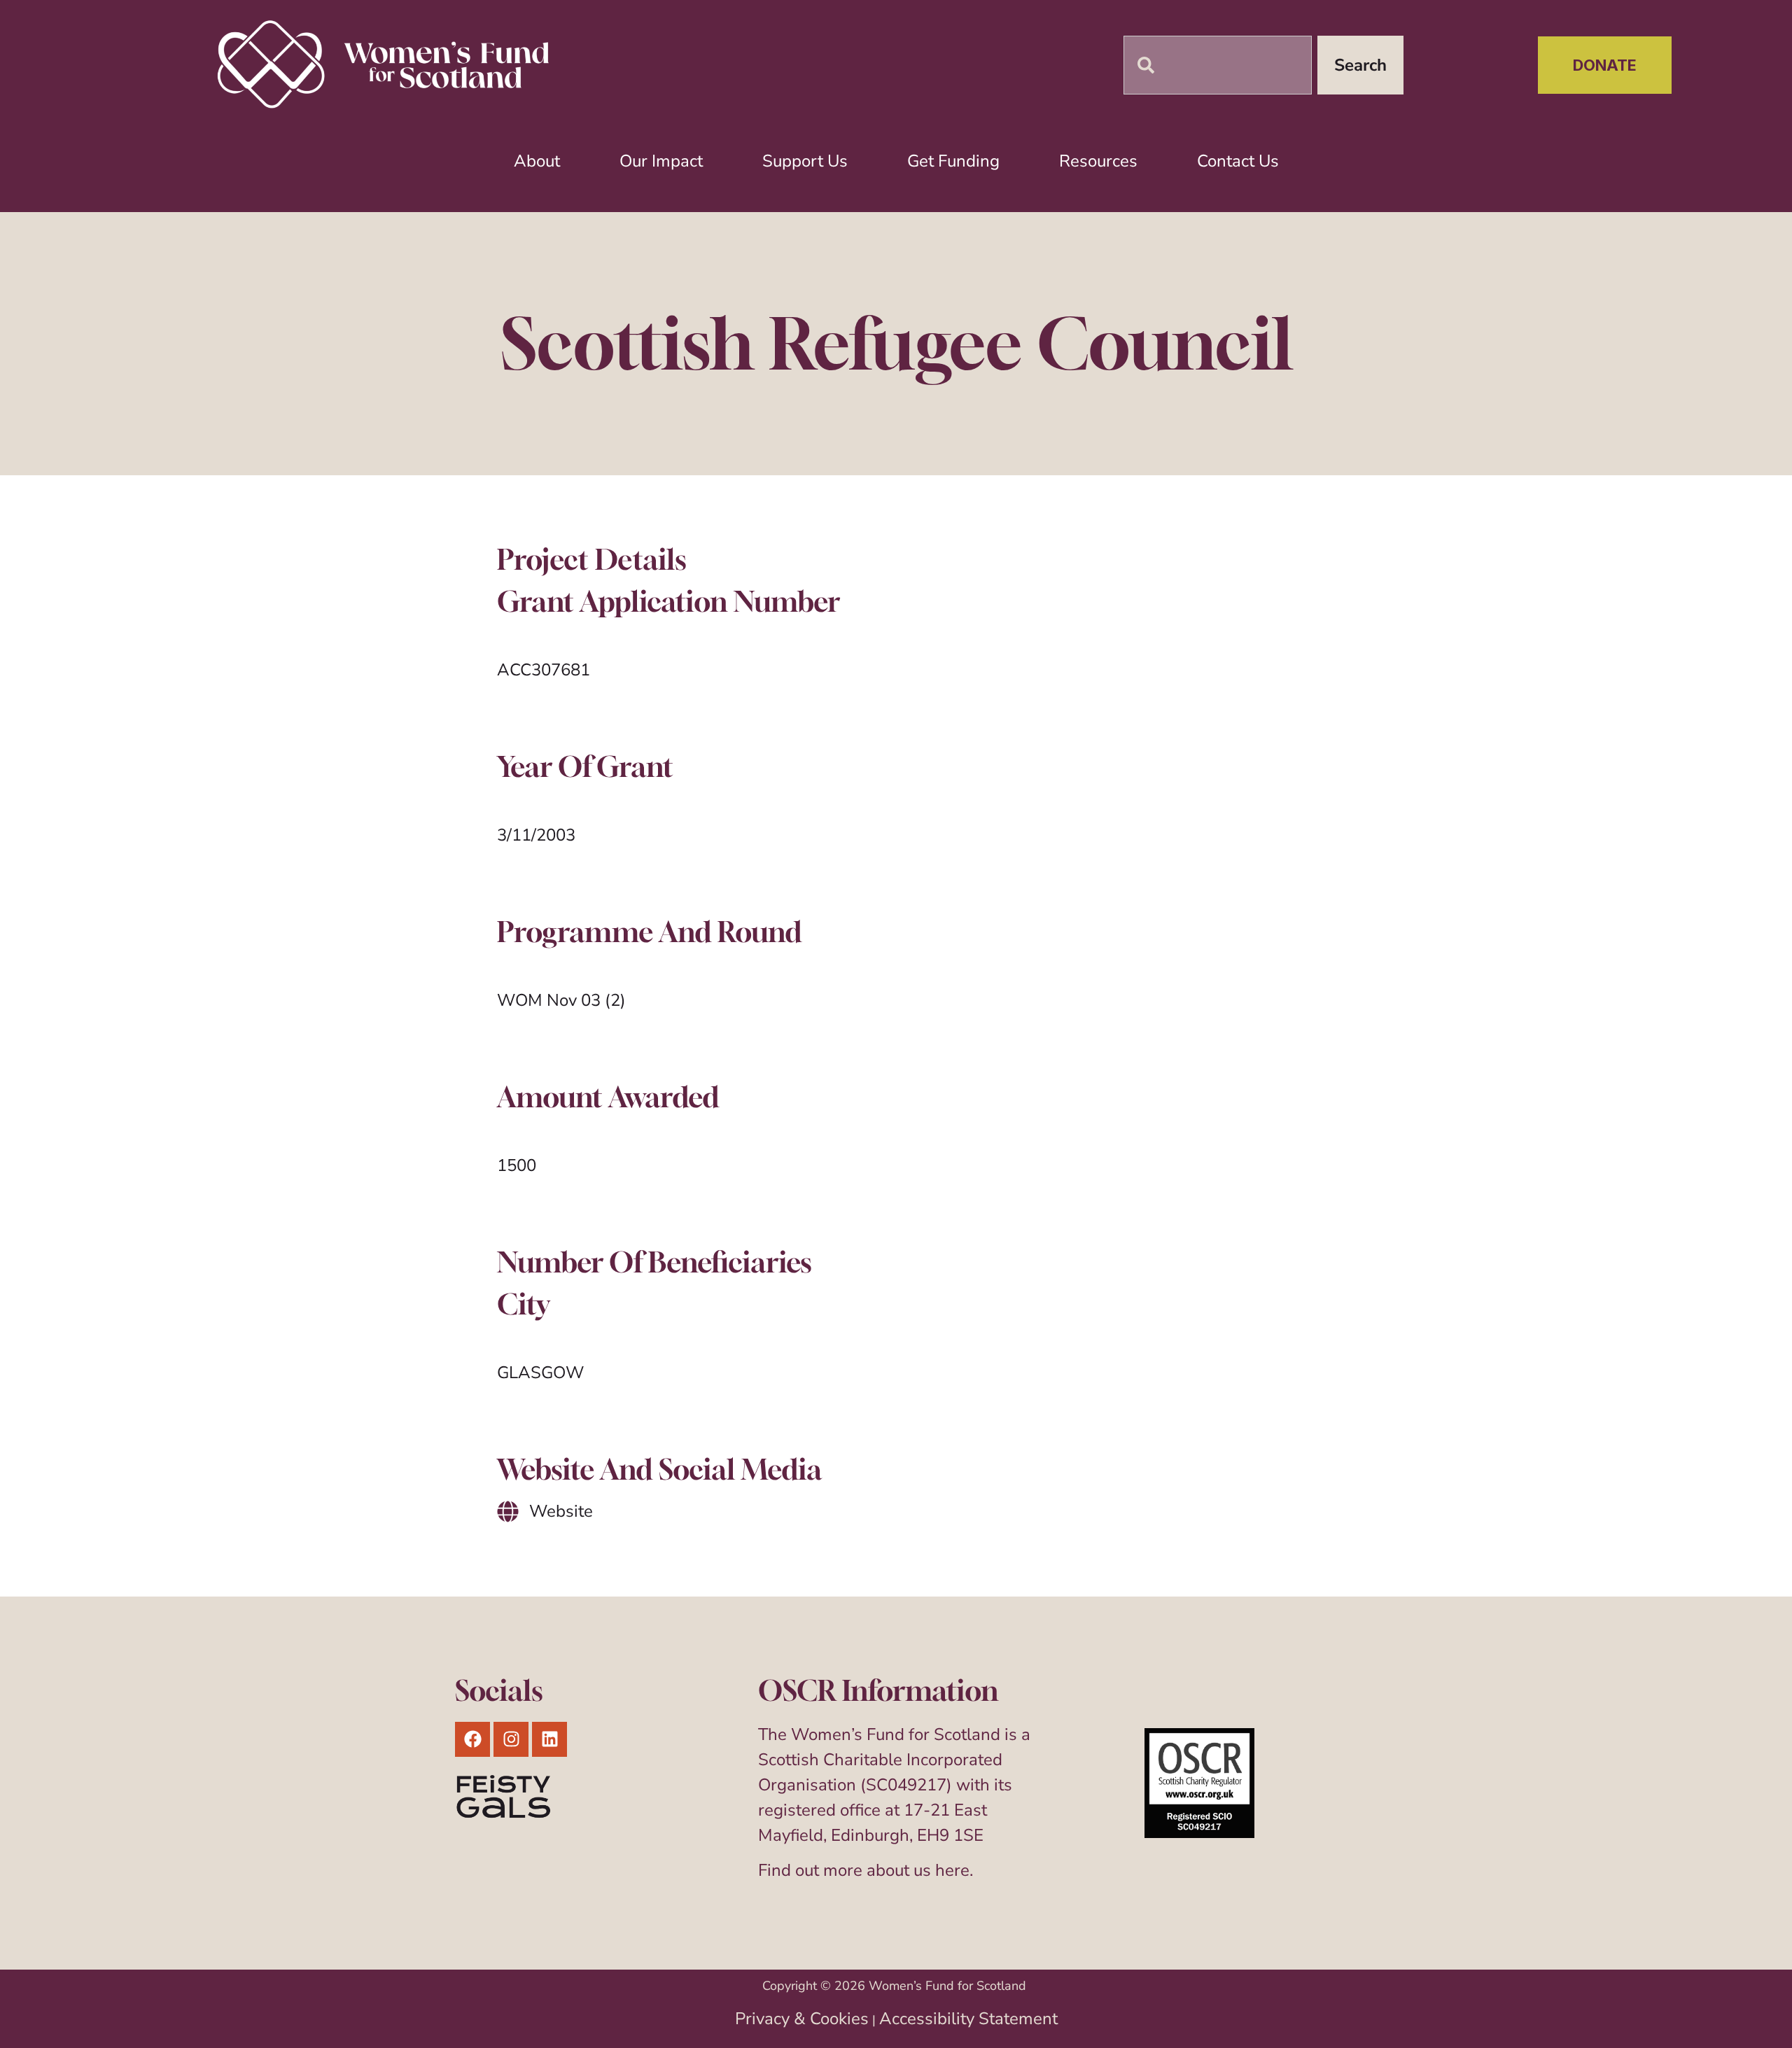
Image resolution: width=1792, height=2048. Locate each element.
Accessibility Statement (968, 2019)
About (537, 161)
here (952, 1870)
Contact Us (1238, 161)
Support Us (805, 161)
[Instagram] (511, 1739)
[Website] (508, 1512)
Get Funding (953, 161)
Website (561, 1511)
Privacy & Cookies (802, 2019)
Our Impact (661, 161)
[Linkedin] (549, 1739)
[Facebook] (472, 1739)
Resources (1098, 161)
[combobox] (1218, 65)
